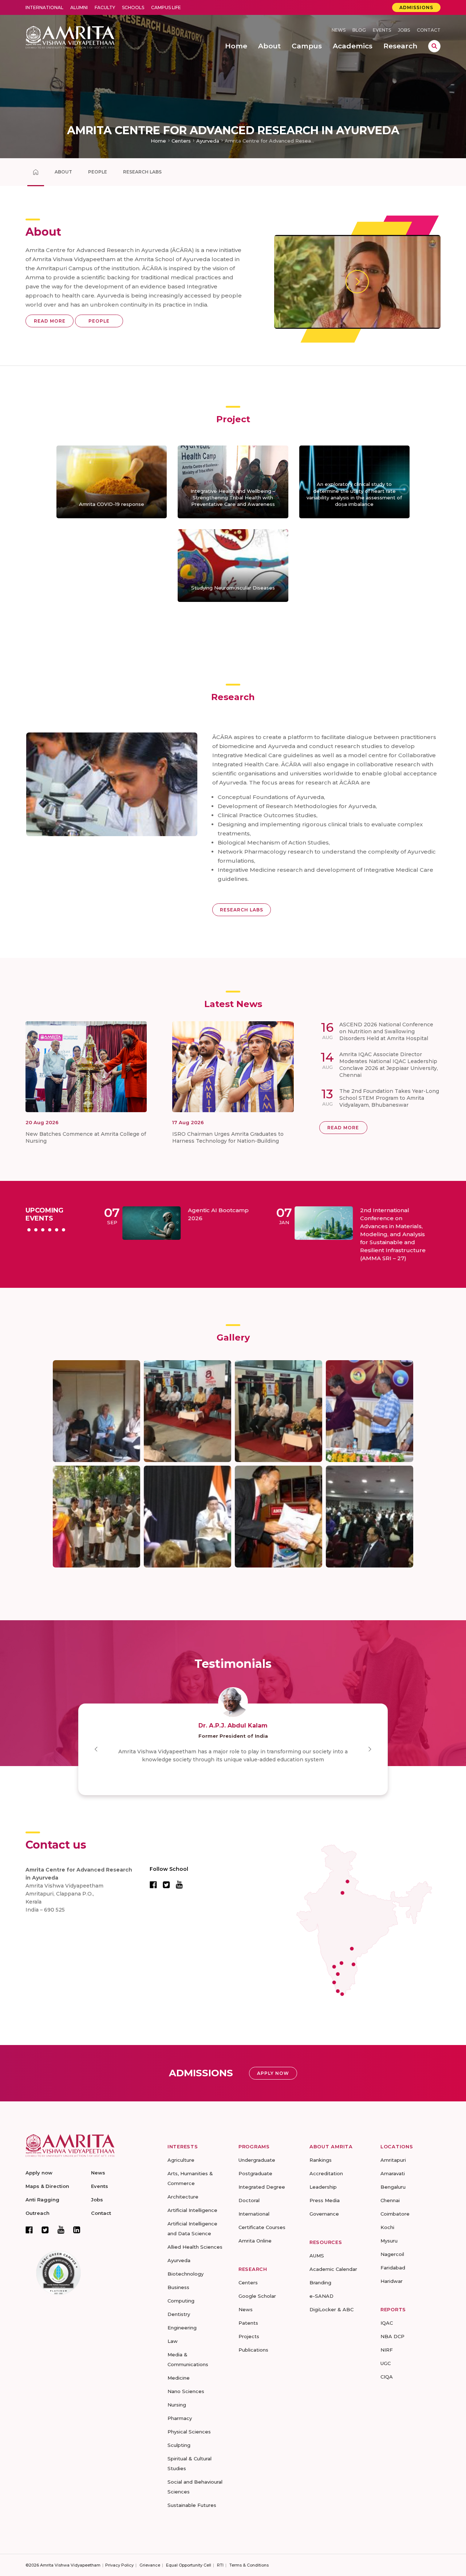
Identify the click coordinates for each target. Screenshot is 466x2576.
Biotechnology (185, 2274)
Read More (50, 321)
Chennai (390, 2200)
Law (173, 2341)
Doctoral (249, 2200)
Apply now (39, 2173)
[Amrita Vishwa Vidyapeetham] (70, 37)
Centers (181, 141)
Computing (181, 2301)
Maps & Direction (47, 2186)
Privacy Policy (119, 2565)
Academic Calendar (333, 2269)
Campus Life (166, 7)
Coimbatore (395, 2214)
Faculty (105, 7)
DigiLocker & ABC (331, 2309)
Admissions (416, 7)
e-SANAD (321, 2296)
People (98, 172)
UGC (386, 2363)
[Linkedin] (77, 2230)
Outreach (37, 2213)
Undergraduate (257, 2160)
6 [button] (64, 1230)
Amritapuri (393, 2160)
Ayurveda (208, 141)
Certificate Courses (262, 2227)
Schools (133, 7)
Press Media (325, 2200)
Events (382, 30)
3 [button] (43, 1230)
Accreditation (326, 2173)
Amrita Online (255, 2241)
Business (178, 2287)
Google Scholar (257, 2296)
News (339, 30)
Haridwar (392, 2281)
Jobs (404, 30)
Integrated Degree (262, 2187)
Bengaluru (393, 2187)
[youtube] (179, 1884)
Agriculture (181, 2160)
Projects (249, 2336)
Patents (248, 2323)
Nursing (177, 2405)
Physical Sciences (189, 2432)
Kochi (387, 2227)
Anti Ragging (42, 2200)
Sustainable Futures (192, 2505)
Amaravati (393, 2173)
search (434, 46)
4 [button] (50, 1230)
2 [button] (36, 1230)
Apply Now (273, 2073)
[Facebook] (29, 2230)
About (63, 172)
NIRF (387, 2350)
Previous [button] (96, 1749)
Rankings (321, 2160)
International (44, 7)
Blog (359, 30)
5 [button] (57, 1230)
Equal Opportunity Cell (189, 2565)
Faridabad (393, 2268)
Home (158, 141)
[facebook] (153, 1884)
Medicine (179, 2378)
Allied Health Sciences (195, 2247)
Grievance (150, 2565)
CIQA (387, 2377)
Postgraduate (255, 2173)
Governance (324, 2214)
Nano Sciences (186, 2391)
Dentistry (179, 2314)
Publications (253, 2350)
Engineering (182, 2328)
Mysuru (389, 2241)
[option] (183, 1223)
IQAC (387, 2323)
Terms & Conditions (249, 2565)
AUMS (317, 2256)
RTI (220, 2565)
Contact (429, 30)
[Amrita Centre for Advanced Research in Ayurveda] (36, 172)
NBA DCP (392, 2336)
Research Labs (142, 172)
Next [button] (370, 1749)
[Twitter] (45, 2230)
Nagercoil (392, 2254)
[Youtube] (61, 2230)
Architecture (183, 2197)
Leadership (323, 2187)
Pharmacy (180, 2418)
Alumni (79, 7)
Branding (320, 2283)
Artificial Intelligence (192, 2210)
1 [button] (29, 1230)
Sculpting (179, 2445)
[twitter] (166, 1884)
